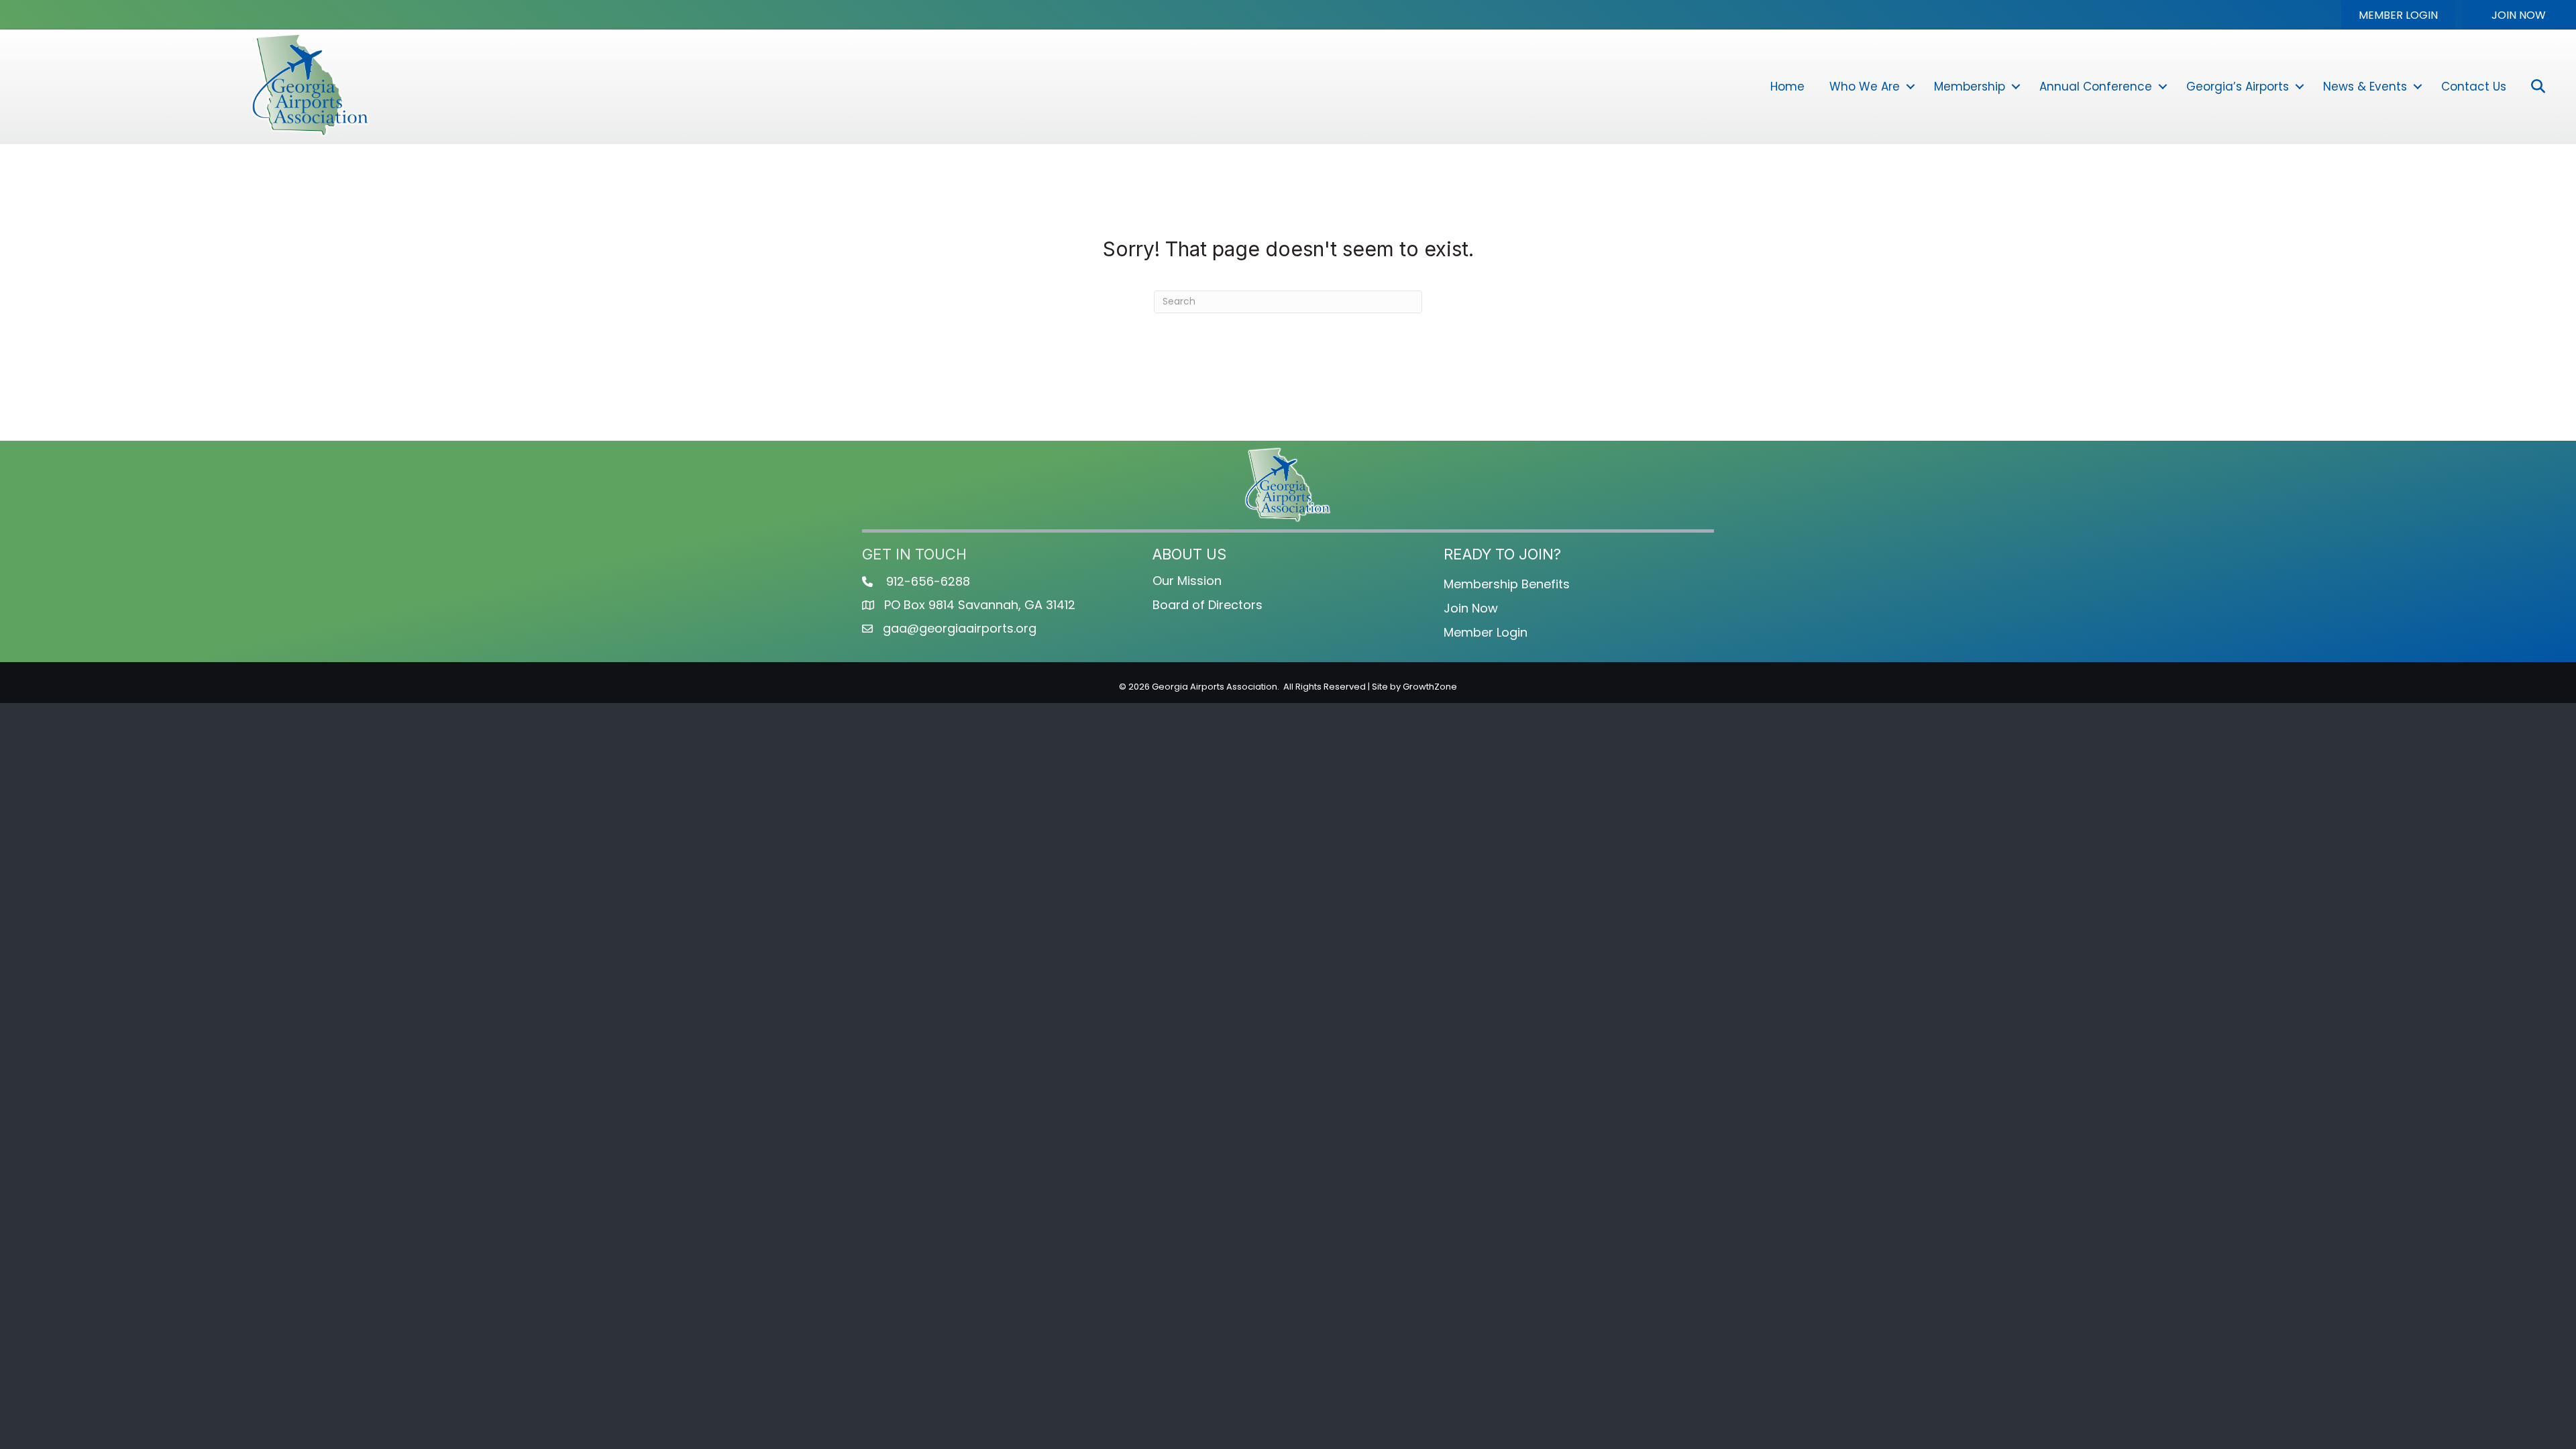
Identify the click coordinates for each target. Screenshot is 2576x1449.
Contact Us (2474, 87)
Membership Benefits (1507, 584)
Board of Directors (1207, 605)
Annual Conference (2096, 87)
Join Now (1471, 608)
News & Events (2365, 87)
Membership (1970, 87)
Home (1787, 87)
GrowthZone (1430, 687)
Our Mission (1187, 581)
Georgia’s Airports (2238, 87)
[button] (2398, 15)
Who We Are (1865, 87)
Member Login (1486, 632)
